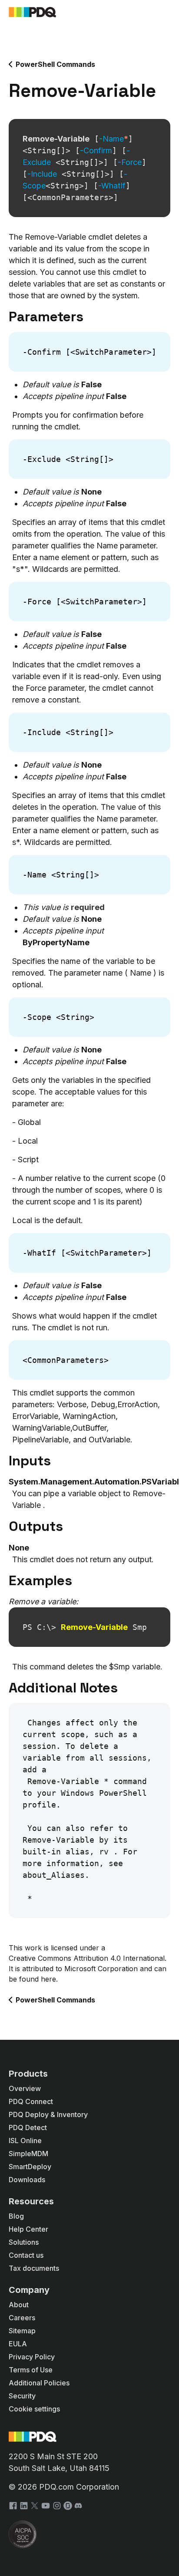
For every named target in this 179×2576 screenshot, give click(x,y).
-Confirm (96, 150)
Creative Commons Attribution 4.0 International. (88, 1958)
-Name (114, 139)
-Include (42, 174)
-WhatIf (112, 186)
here (48, 1979)
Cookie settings (34, 2409)
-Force (130, 162)
